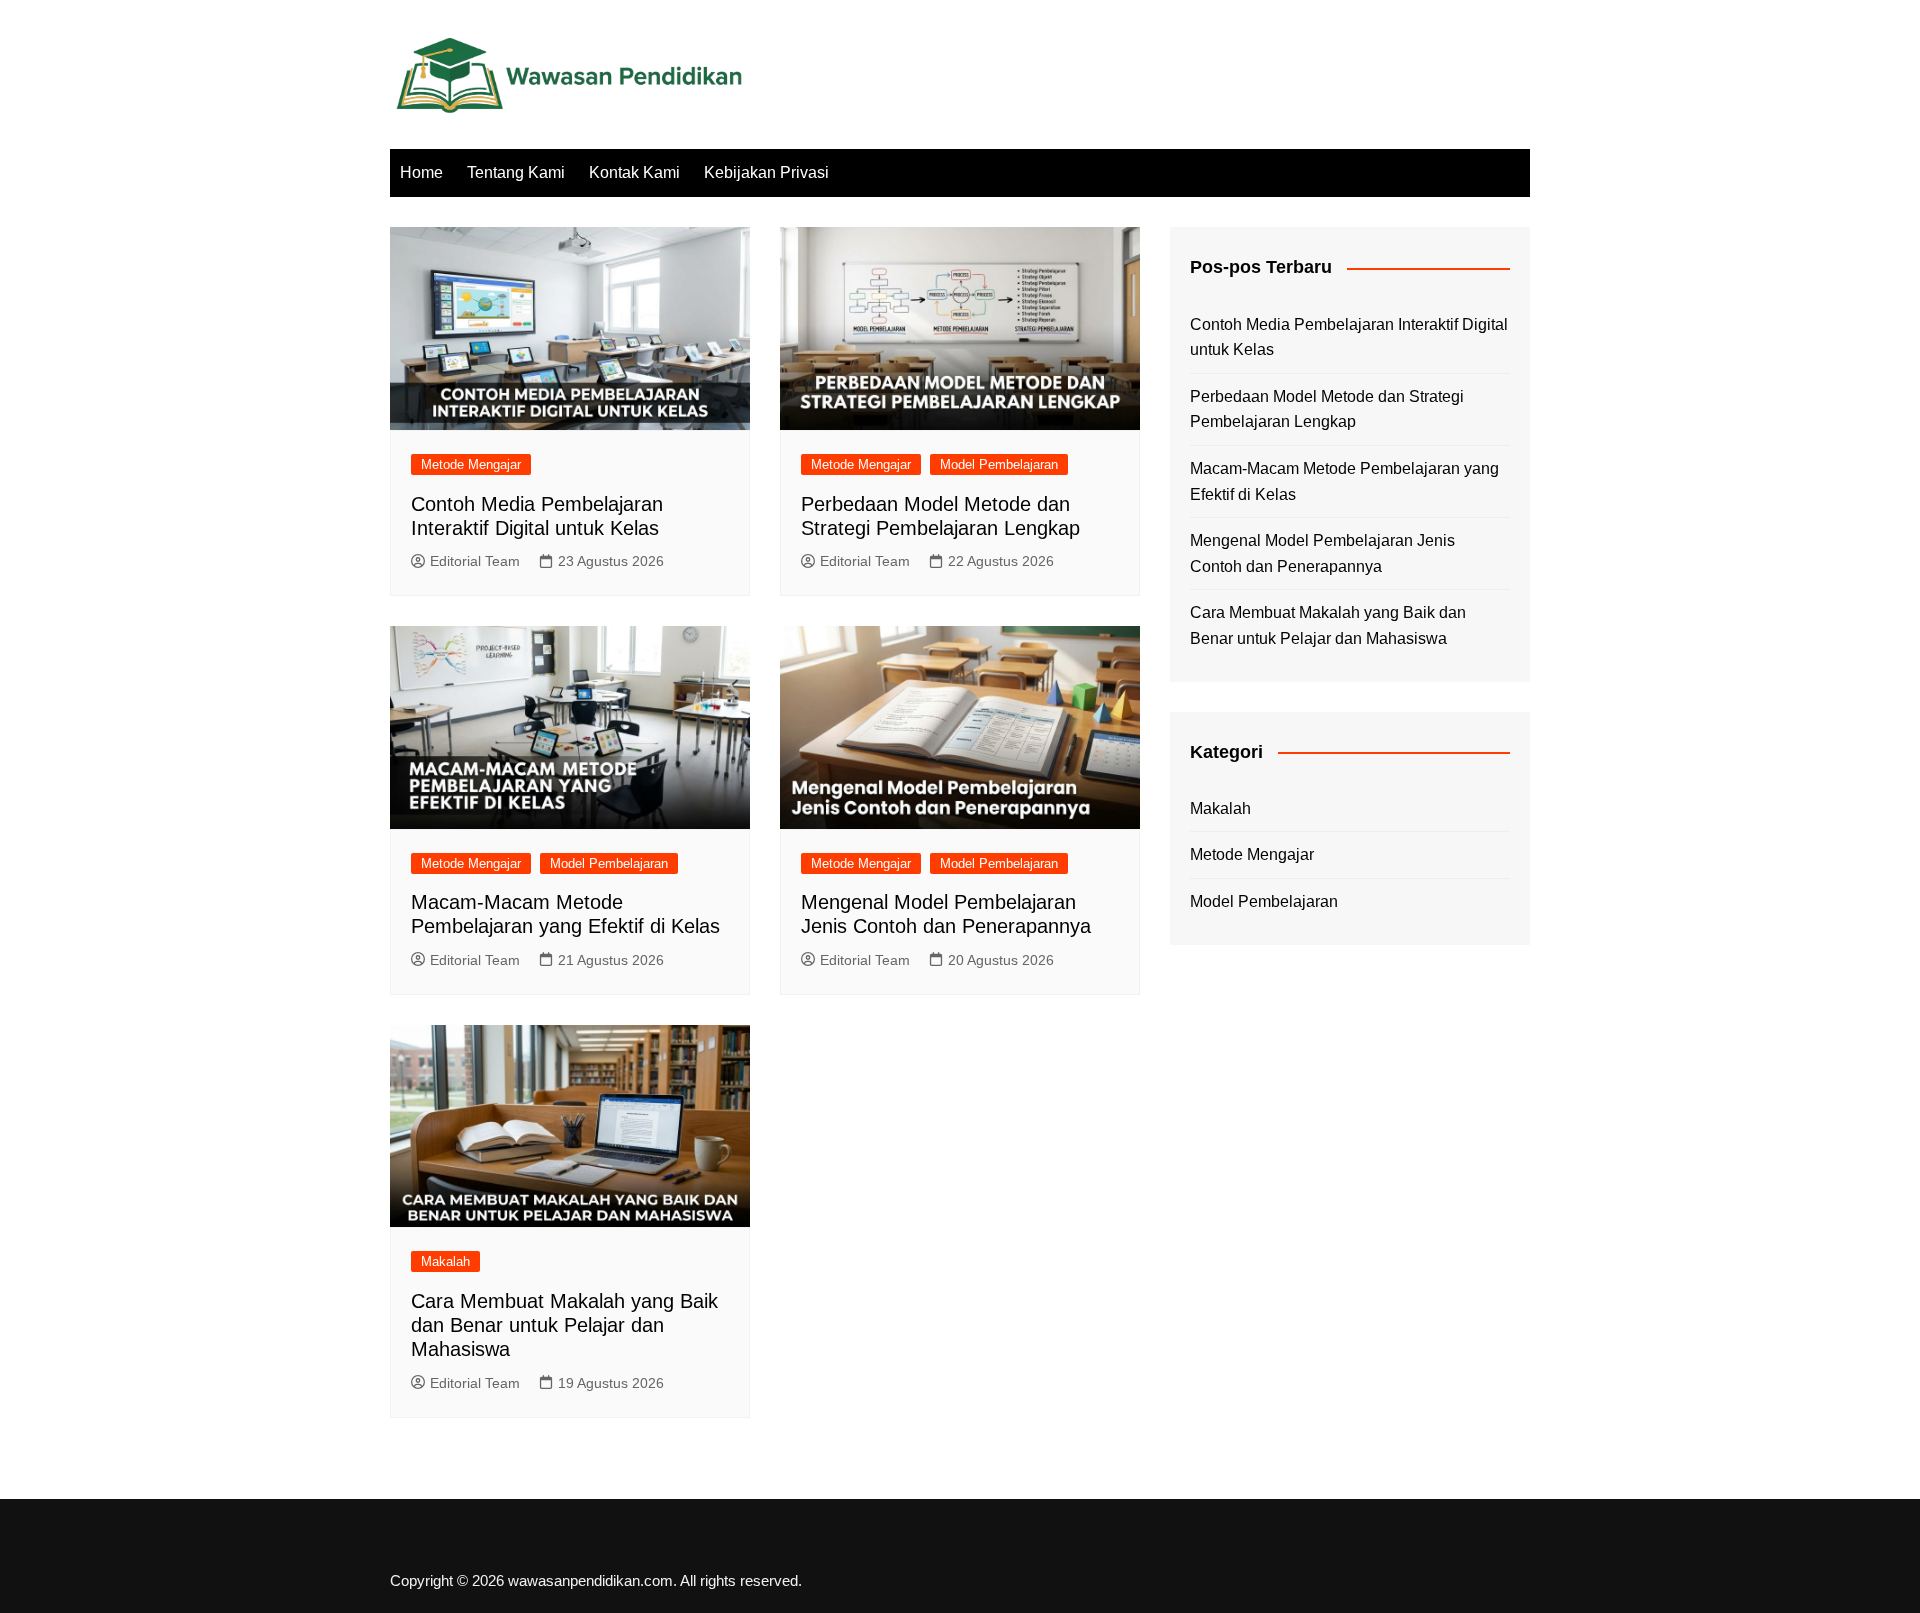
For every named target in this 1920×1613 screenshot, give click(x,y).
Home (421, 172)
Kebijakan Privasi (766, 172)
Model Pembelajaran (999, 464)
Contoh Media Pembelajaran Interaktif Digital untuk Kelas (1349, 337)
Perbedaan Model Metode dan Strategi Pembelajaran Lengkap (1327, 409)
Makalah (445, 1261)
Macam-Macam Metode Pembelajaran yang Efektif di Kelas (1344, 481)
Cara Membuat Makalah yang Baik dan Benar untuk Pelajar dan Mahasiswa (564, 1325)
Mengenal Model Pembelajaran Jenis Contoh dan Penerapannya (1322, 553)
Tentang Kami (516, 172)
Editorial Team (475, 561)
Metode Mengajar (471, 464)
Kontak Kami (634, 172)
